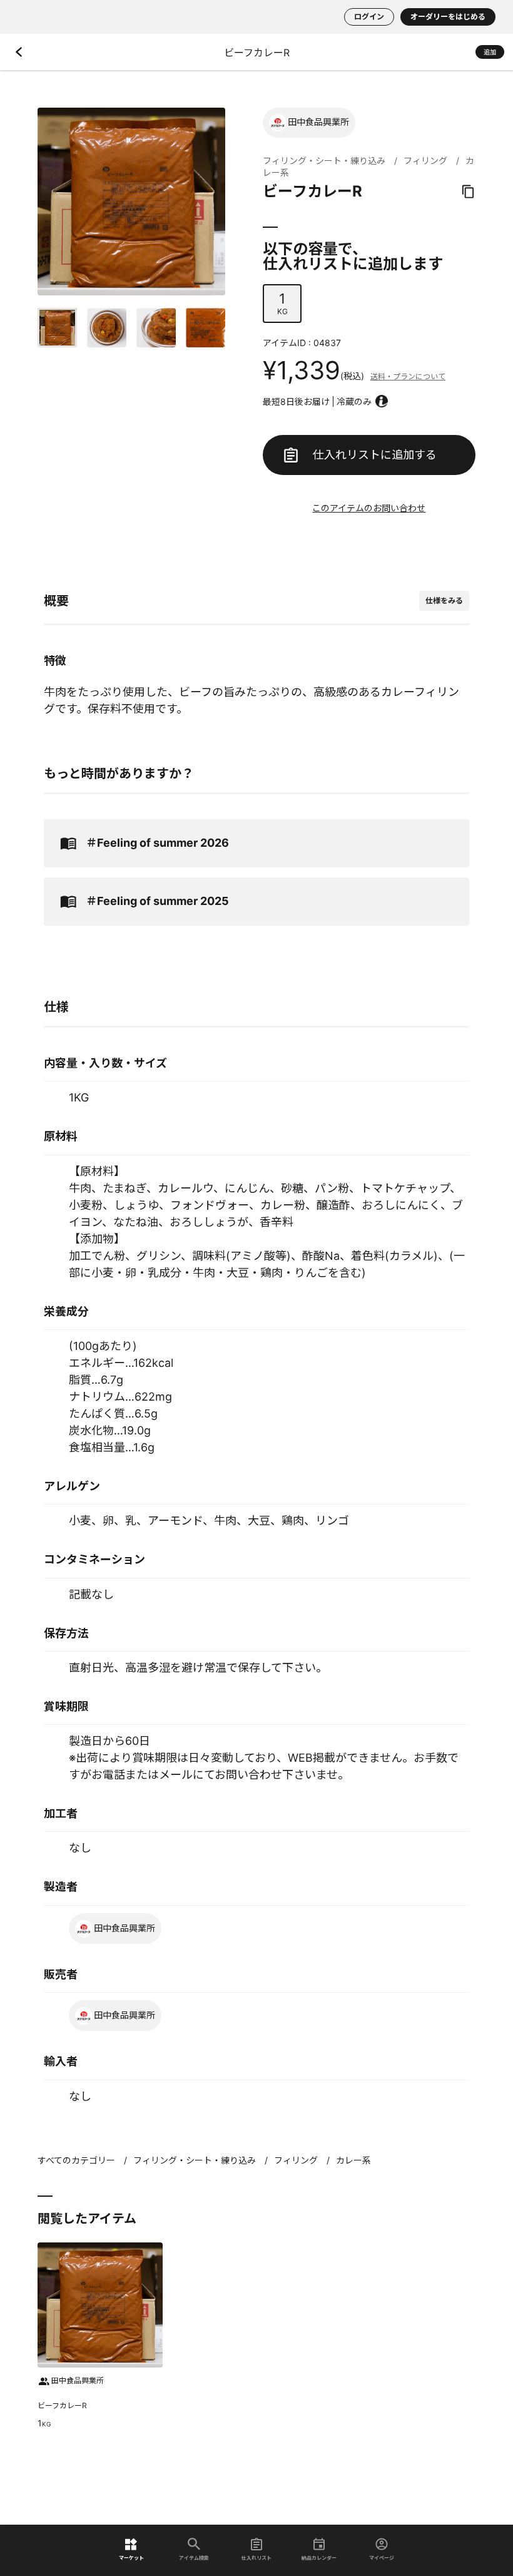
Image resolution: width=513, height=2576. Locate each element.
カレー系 (353, 2160)
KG (282, 303)
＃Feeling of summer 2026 (157, 843)
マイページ (382, 2558)
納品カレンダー (319, 2558)
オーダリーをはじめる (448, 17)
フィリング (425, 161)
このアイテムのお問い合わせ (369, 508)
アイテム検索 (194, 2558)
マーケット (131, 2558)
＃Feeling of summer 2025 (157, 901)
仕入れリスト (256, 2558)
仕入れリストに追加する (375, 455)
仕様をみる (444, 601)
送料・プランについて (408, 376)
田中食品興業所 (318, 122)
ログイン (369, 17)
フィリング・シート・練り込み (324, 161)
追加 (490, 52)
